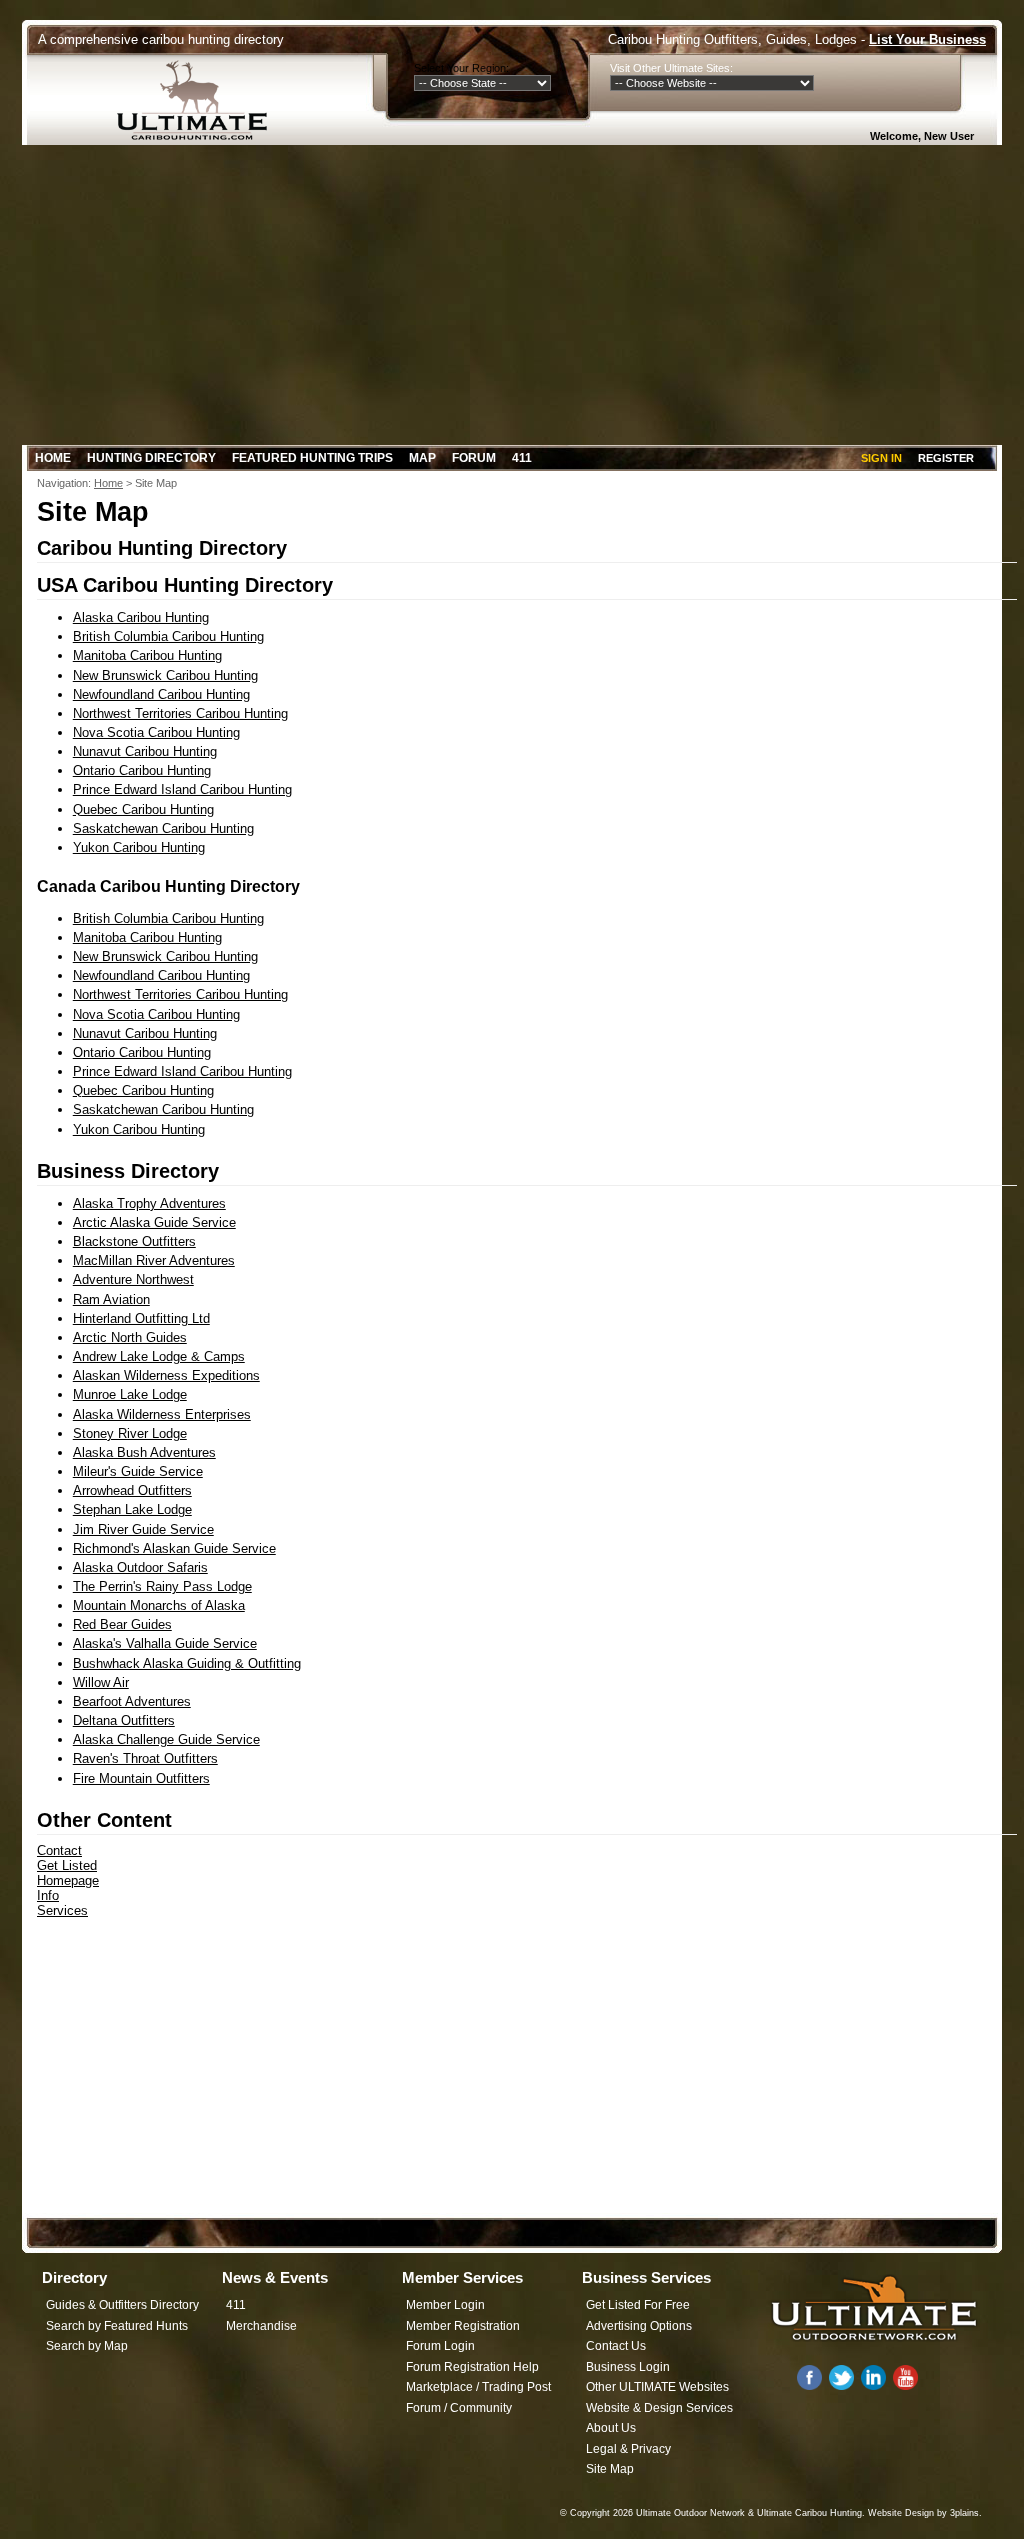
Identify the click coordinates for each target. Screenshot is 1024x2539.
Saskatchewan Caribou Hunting (163, 828)
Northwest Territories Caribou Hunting (180, 713)
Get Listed (67, 1865)
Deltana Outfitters (124, 1720)
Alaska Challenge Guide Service (166, 1739)
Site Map (610, 2469)
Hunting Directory (151, 458)
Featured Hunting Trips (312, 458)
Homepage (68, 1880)
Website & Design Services (659, 2408)
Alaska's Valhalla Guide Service (165, 1643)
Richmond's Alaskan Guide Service (174, 1548)
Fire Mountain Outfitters (141, 1778)
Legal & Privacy (628, 2449)
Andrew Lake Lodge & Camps (159, 1356)
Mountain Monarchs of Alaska (159, 1605)
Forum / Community (459, 2408)
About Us (611, 2428)
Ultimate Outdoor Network (690, 2513)
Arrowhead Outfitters (132, 1490)
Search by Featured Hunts (117, 2326)
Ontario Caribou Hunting (142, 770)
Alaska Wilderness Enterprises (162, 1414)
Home (53, 458)
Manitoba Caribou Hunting (147, 655)
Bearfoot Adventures (132, 1701)
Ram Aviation (111, 1299)
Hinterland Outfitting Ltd (141, 1318)
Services (62, 1910)
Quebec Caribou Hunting (143, 809)
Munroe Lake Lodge (130, 1394)
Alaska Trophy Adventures (149, 1203)
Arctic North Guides (130, 1337)
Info (48, 1895)
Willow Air (101, 1682)
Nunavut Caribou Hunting (145, 751)
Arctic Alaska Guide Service (154, 1222)
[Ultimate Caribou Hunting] (198, 100)
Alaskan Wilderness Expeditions (166, 1375)
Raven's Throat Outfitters (145, 1758)
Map (422, 458)
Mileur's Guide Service (138, 1471)
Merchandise (261, 2326)
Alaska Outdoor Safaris (140, 1567)
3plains (964, 2513)
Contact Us (616, 2346)
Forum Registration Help (472, 2367)
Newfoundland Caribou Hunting (161, 694)
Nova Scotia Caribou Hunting (156, 732)
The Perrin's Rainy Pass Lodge (162, 1586)
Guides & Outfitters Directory (122, 2305)
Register (946, 458)
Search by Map (87, 2346)
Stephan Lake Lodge (132, 1509)
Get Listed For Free (638, 2305)
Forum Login (440, 2346)
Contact (59, 1850)
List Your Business (927, 39)
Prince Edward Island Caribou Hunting (182, 789)
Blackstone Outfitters (134, 1241)
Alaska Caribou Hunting (141, 617)
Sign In (881, 458)
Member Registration (463, 2326)
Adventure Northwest (133, 1279)
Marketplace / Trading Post (478, 2387)
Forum (474, 458)
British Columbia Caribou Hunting (168, 636)
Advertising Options (639, 2326)
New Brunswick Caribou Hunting (165, 675)
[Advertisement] (512, 295)
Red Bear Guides (122, 1624)
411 (522, 458)
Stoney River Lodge (130, 1433)
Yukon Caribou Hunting (139, 847)
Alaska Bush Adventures (144, 1452)
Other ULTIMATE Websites (657, 2387)
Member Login (445, 2305)
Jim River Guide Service (143, 1529)
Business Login (628, 2367)
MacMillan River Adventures (154, 1260)
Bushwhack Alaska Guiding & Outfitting (187, 1663)
